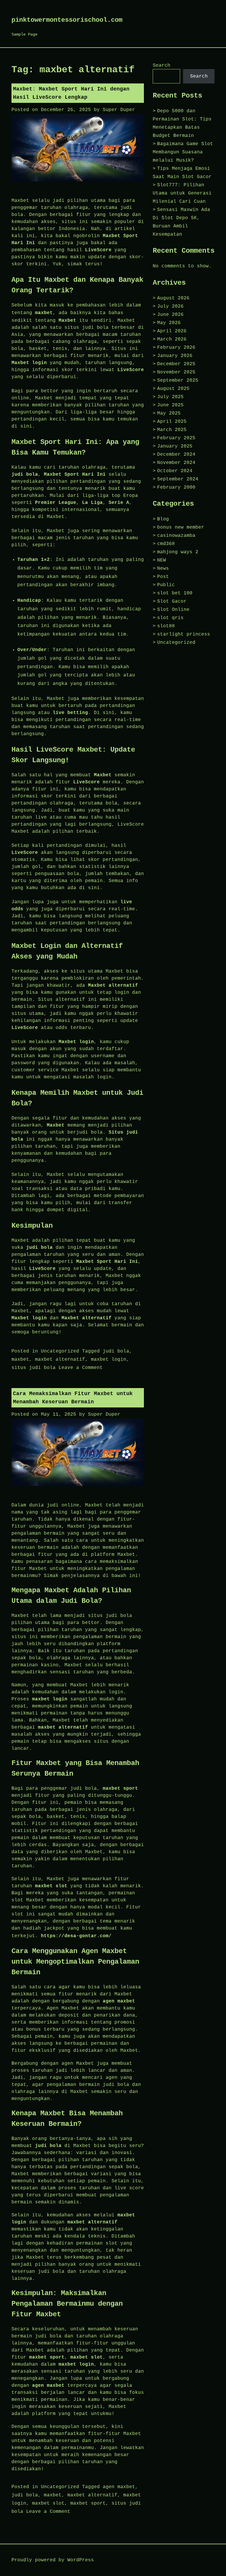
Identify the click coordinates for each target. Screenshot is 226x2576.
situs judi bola (34, 1368)
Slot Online (173, 610)
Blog (163, 519)
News (163, 569)
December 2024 (176, 455)
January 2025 (175, 446)
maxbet (44, 313)
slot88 (166, 626)
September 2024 (178, 479)
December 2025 (176, 364)
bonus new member (181, 527)
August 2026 (173, 298)
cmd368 (166, 544)
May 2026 (169, 323)
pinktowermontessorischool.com (67, 20)
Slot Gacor (172, 601)
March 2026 (172, 339)
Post (163, 577)
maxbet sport (88, 2503)
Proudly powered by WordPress (53, 2560)
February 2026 (176, 348)
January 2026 (175, 356)
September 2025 (178, 381)
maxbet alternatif (60, 1360)
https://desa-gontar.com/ (76, 1936)
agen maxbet (119, 2487)
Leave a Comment (81, 1368)
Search (162, 66)
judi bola (116, 1351)
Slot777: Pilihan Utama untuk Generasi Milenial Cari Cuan (182, 193)
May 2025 (169, 413)
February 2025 (176, 438)
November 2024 (176, 463)
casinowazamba (176, 536)
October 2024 (175, 471)
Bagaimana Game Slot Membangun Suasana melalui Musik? (183, 152)
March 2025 (172, 430)
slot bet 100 (175, 593)
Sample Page (24, 34)
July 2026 (170, 306)
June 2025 (170, 405)
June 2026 (170, 315)
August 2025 (173, 389)
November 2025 (176, 372)
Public (166, 585)
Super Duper (119, 110)
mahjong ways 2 (178, 552)
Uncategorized (60, 1351)
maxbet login (109, 1360)
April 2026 (172, 331)
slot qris (170, 618)
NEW (162, 560)
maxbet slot (48, 2503)
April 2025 (172, 422)
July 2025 (170, 397)
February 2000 (176, 487)
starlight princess (184, 634)
